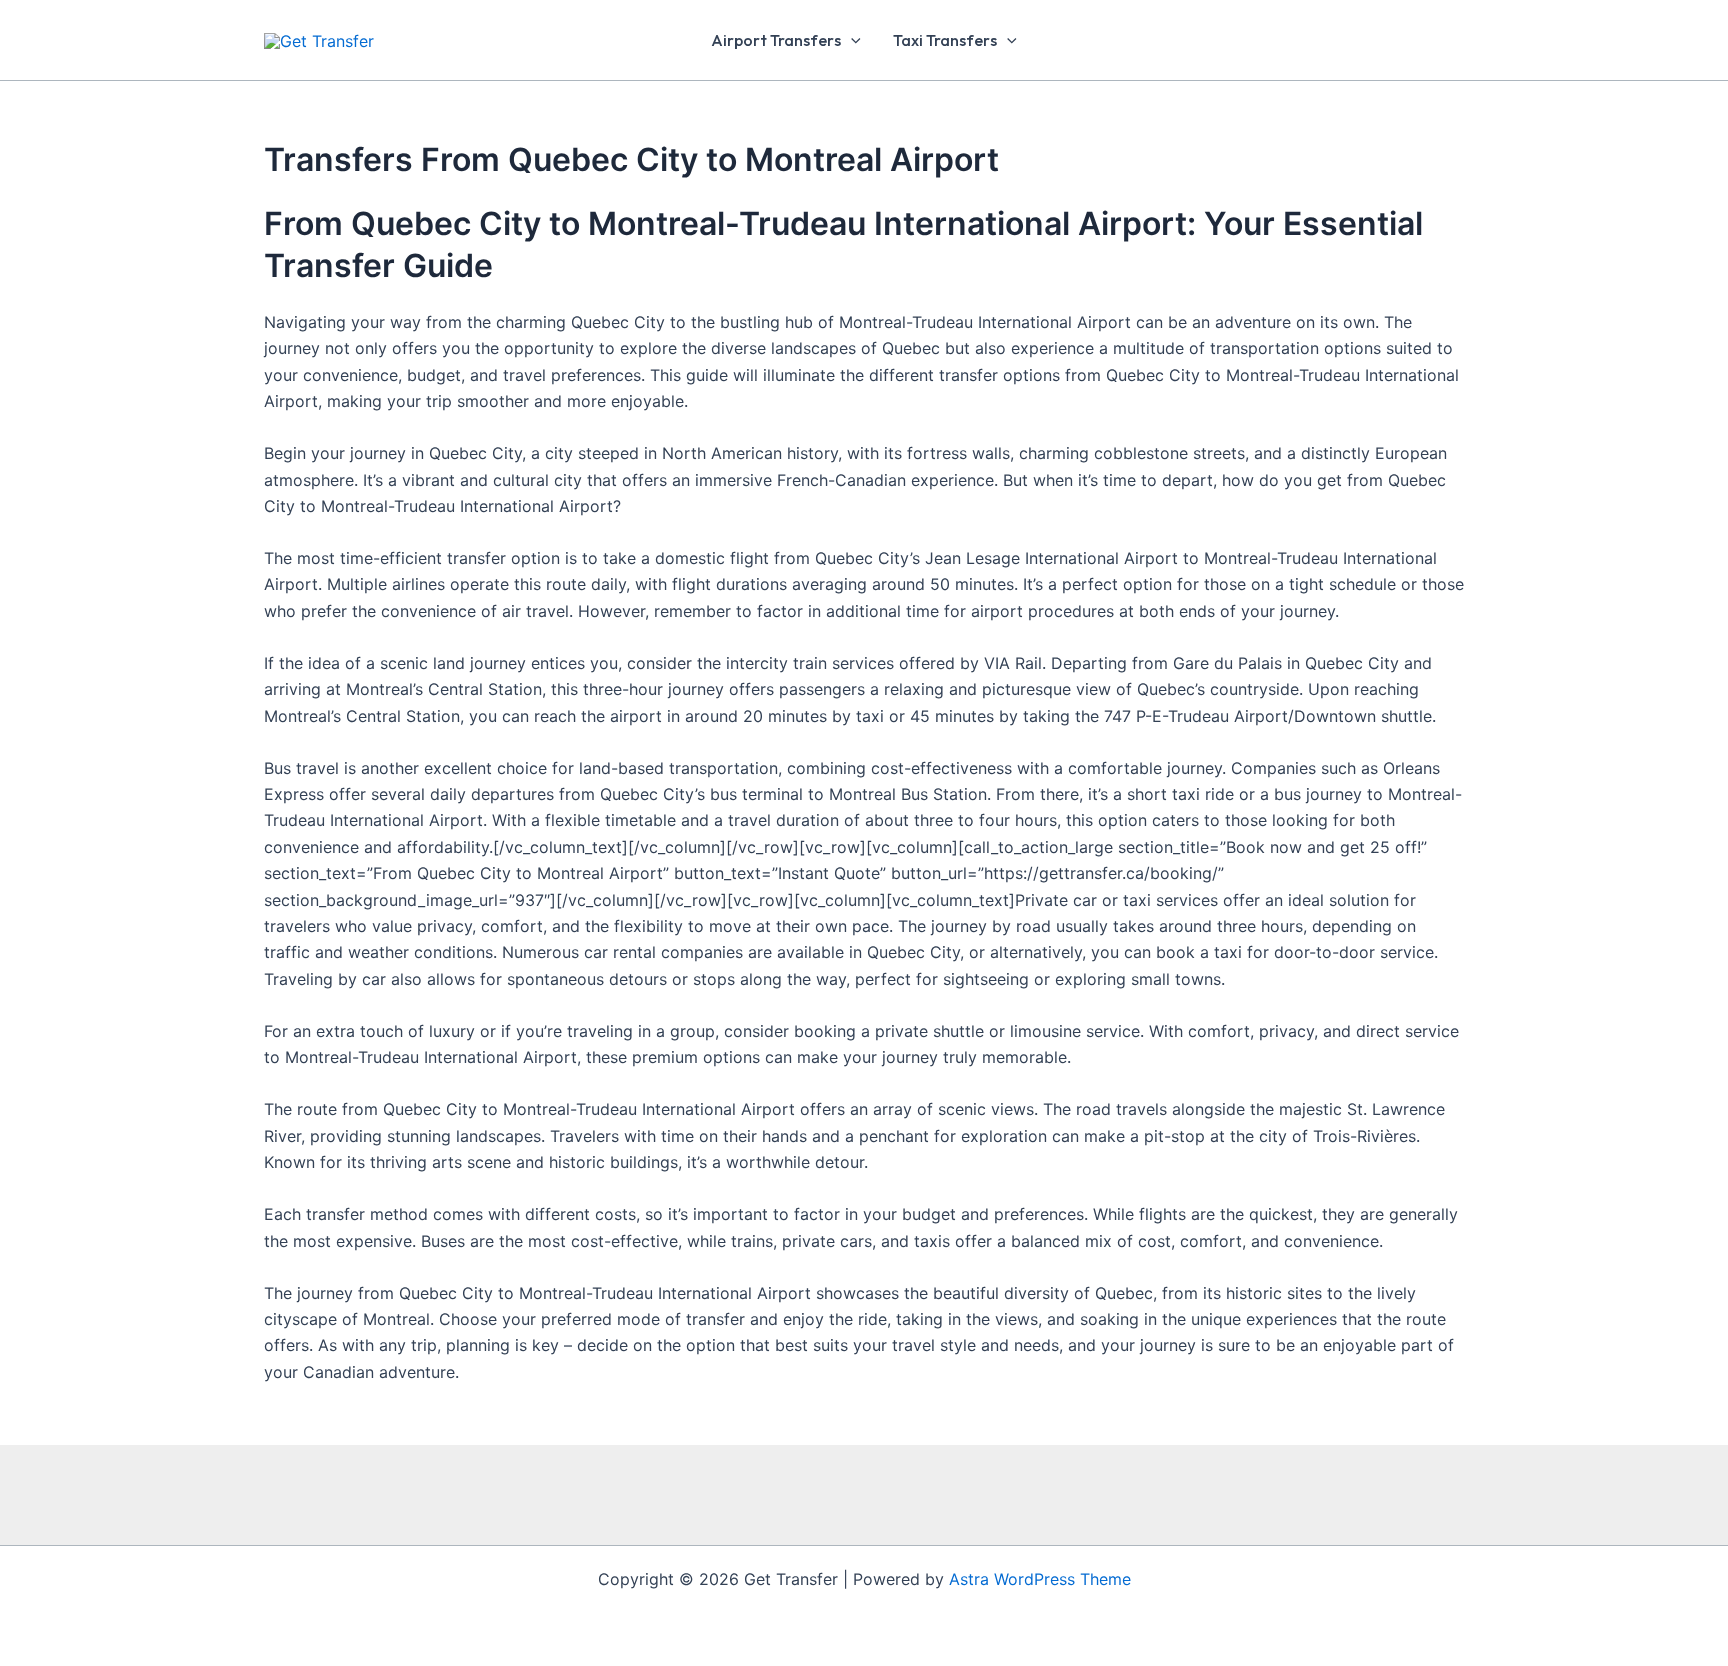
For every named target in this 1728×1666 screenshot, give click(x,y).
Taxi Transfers (945, 40)
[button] (851, 40)
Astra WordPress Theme (1040, 1579)
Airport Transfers (776, 40)
